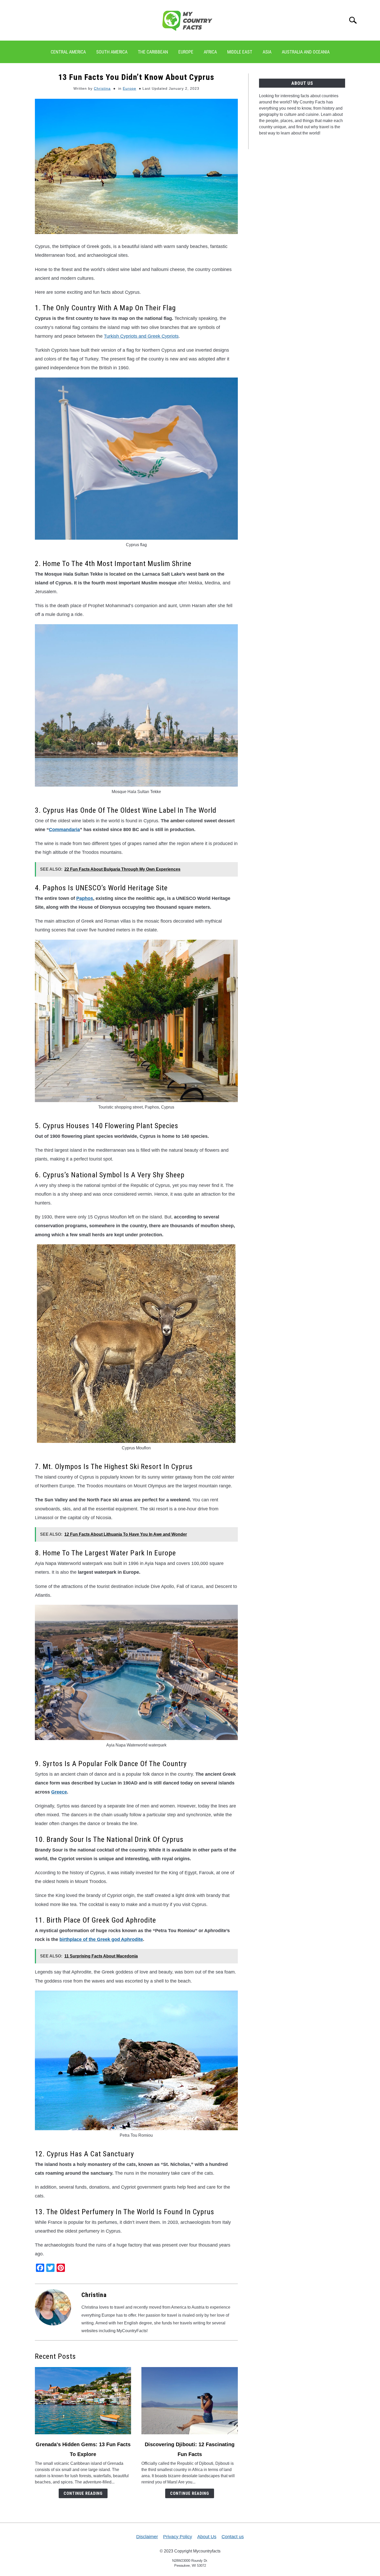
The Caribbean (153, 52)
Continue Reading (83, 2493)
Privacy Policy (178, 2537)
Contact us (233, 2537)
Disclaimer (147, 2537)
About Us (207, 2537)
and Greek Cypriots (141, 336)
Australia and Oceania (306, 52)
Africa (210, 52)
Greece (59, 1792)
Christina (102, 88)
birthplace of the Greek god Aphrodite (101, 1939)
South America (112, 52)
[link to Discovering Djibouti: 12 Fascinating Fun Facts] (189, 2401)
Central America (68, 52)
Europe (186, 52)
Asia (267, 52)
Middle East (240, 52)
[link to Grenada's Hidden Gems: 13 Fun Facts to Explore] (83, 2401)
